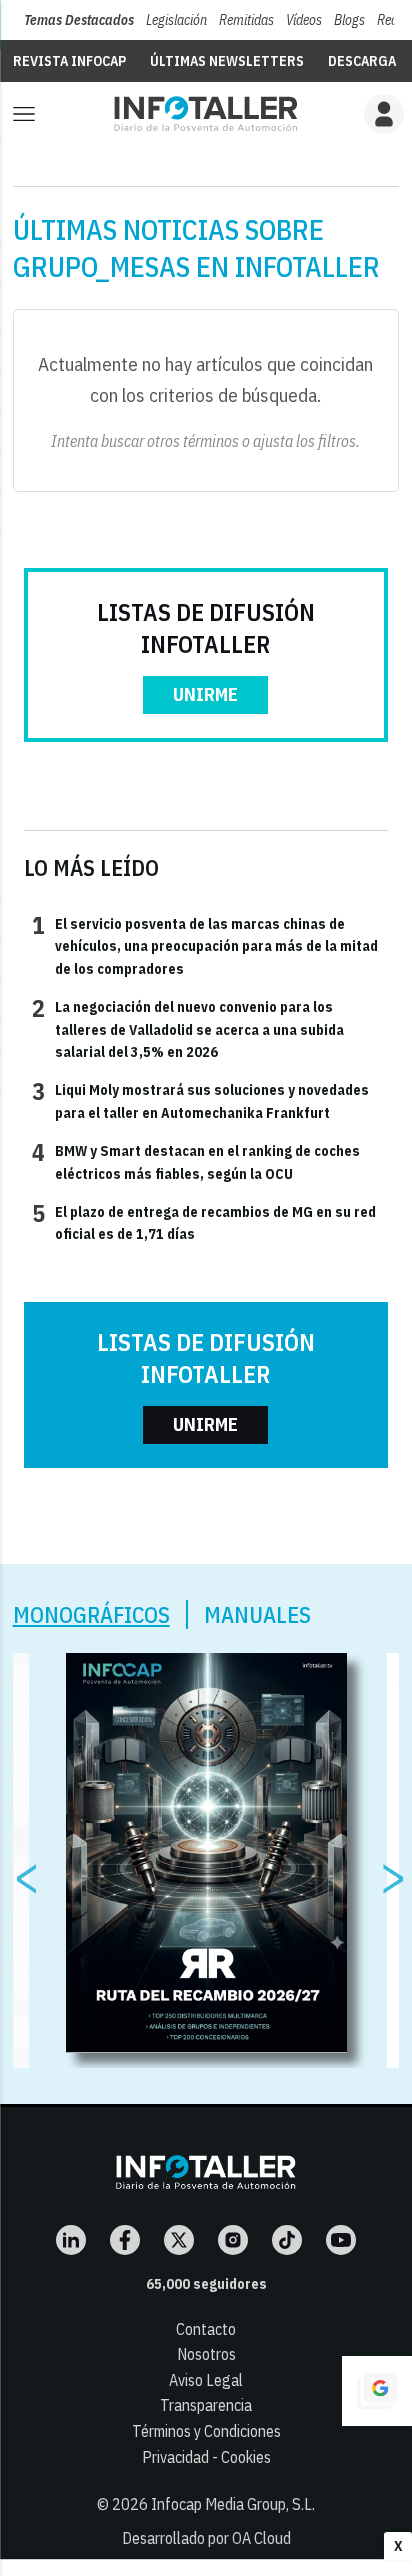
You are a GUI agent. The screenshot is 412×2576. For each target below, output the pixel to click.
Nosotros (206, 2354)
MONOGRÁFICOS (91, 1614)
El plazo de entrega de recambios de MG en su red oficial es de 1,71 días (204, 1222)
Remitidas (246, 20)
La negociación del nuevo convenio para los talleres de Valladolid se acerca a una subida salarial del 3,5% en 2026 (188, 1028)
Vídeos (304, 20)
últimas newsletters (227, 61)
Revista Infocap (69, 61)
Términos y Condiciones (206, 2431)
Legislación (176, 20)
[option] (206, 1853)
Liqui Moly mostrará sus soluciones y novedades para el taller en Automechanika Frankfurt (200, 1100)
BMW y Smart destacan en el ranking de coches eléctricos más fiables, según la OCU (196, 1161)
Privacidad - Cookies (206, 2457)
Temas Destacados (79, 20)
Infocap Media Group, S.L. (233, 2504)
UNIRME (205, 694)
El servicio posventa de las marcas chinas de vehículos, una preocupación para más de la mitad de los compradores (205, 945)
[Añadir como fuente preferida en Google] (377, 2391)
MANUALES (257, 1614)
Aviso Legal (206, 2380)
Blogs (349, 20)
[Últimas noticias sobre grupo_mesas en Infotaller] (206, 113)
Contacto (206, 2329)
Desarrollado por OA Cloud (206, 2538)
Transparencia (206, 2405)
